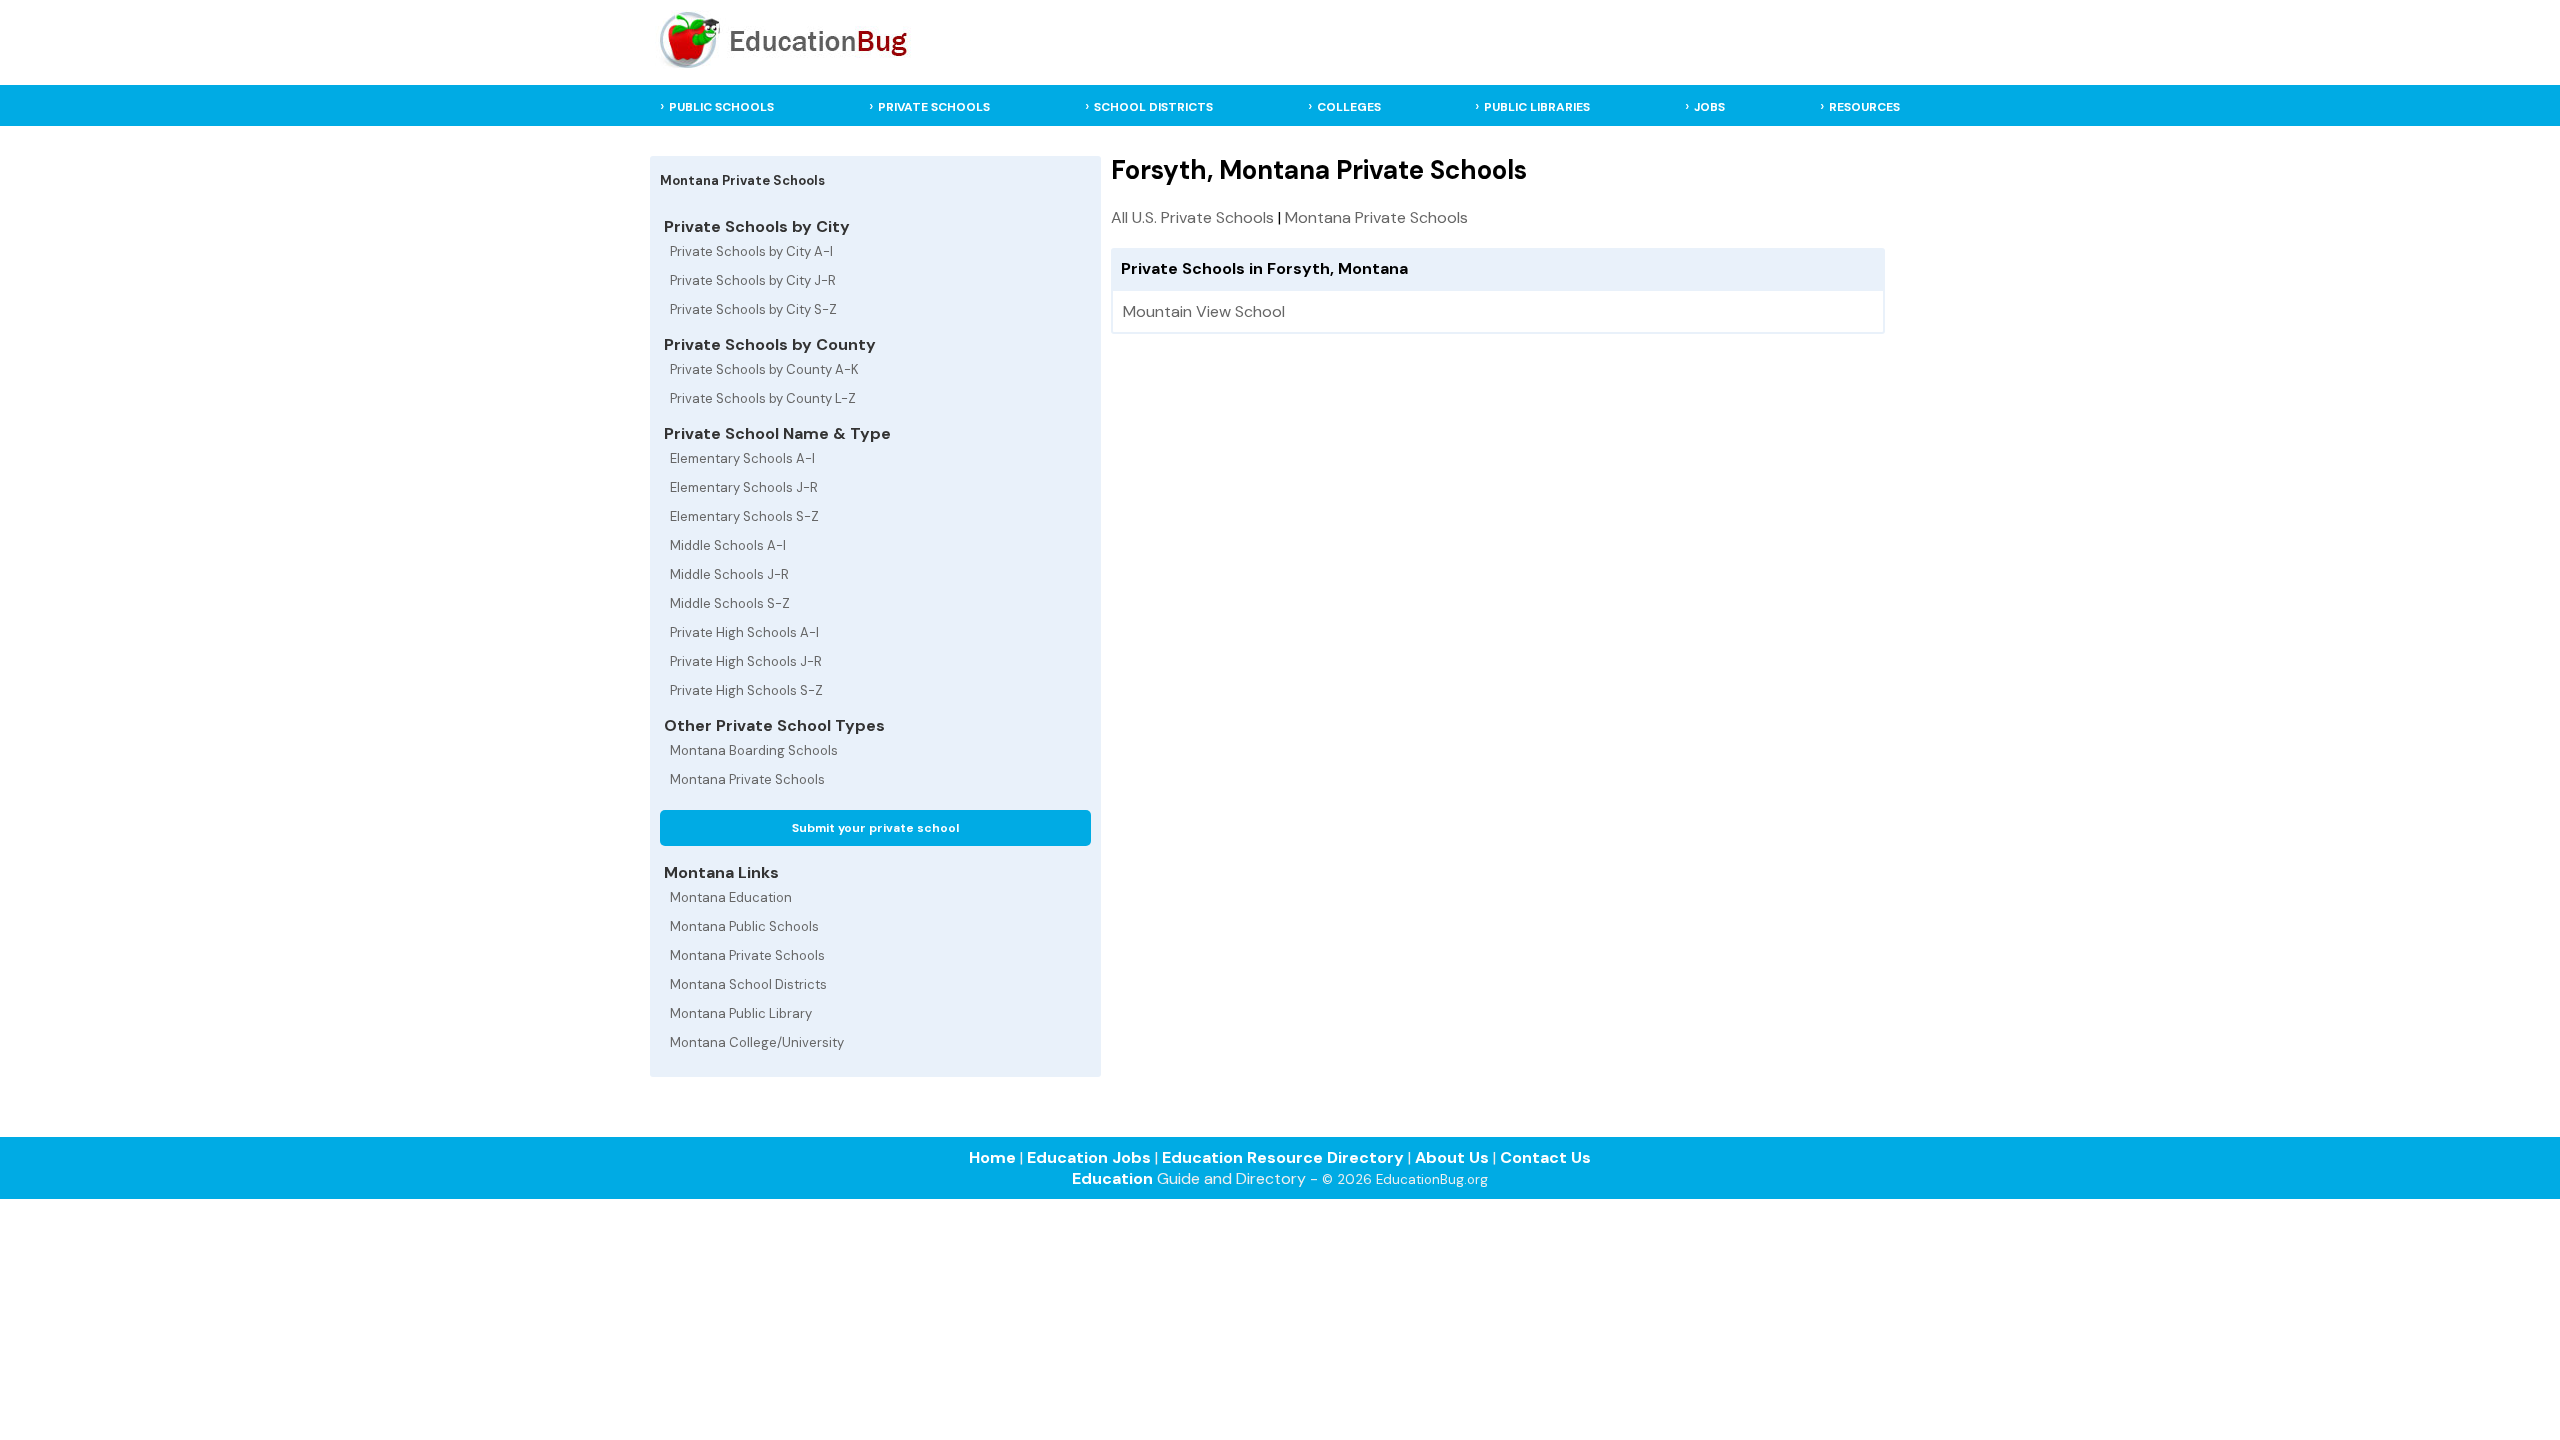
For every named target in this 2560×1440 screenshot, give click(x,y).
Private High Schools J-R (746, 661)
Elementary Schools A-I (742, 458)
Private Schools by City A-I (751, 251)
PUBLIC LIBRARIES (1537, 107)
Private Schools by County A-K (764, 369)
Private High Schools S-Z (746, 690)
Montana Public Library (741, 1013)
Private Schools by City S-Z (753, 309)
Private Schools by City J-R (753, 280)
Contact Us (1545, 1157)
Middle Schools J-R (729, 574)
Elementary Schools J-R (744, 487)
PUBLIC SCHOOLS (721, 107)
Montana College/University (757, 1042)
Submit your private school (875, 828)
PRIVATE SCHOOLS (934, 107)
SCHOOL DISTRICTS (1153, 107)
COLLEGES (1349, 107)
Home (992, 1157)
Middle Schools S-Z (730, 603)
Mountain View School (1204, 311)
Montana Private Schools (747, 779)
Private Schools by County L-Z (763, 398)
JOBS (1709, 107)
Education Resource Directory (1283, 1157)
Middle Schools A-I (728, 545)
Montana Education (731, 897)
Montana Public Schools (744, 926)
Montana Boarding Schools (754, 750)
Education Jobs (1089, 1157)
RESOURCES (1864, 107)
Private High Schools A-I (744, 632)
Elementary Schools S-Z (744, 516)
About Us (1452, 1157)
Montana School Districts (748, 984)
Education (1112, 1178)
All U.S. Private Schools (1192, 217)
